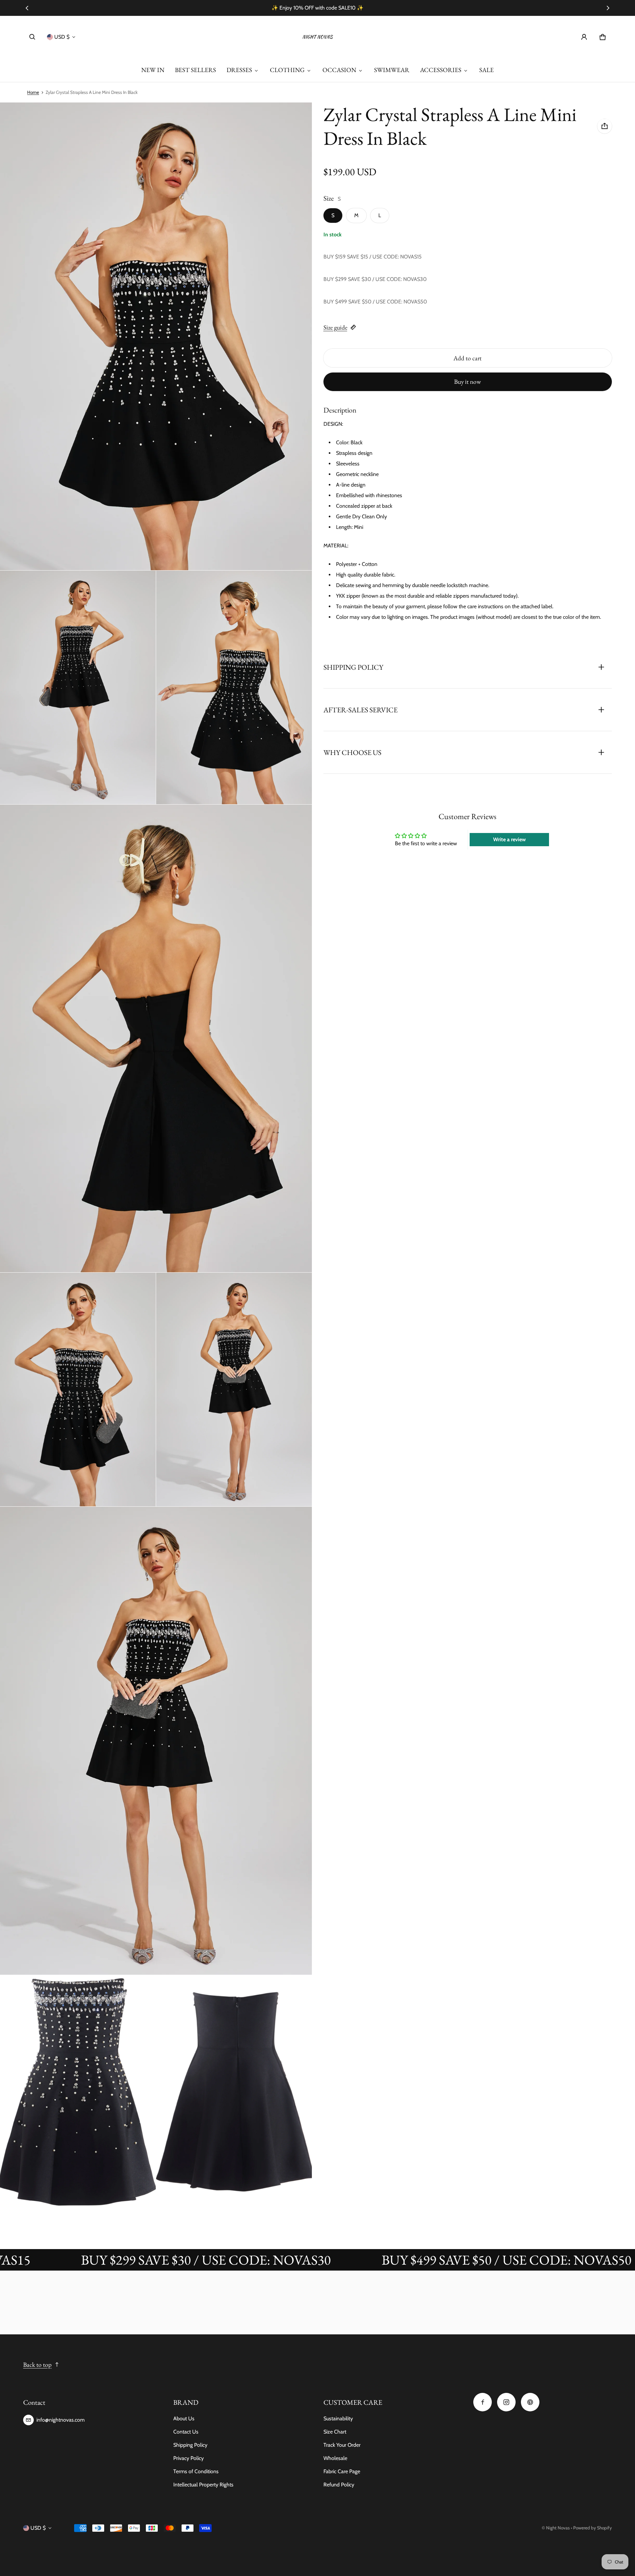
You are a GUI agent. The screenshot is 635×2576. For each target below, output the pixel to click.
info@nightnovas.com (61, 2420)
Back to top (37, 2365)
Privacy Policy (189, 2458)
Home (33, 92)
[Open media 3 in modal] (78, 687)
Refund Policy (339, 2485)
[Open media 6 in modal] (78, 1389)
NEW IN (153, 70)
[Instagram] (506, 2402)
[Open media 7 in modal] (234, 1389)
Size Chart (335, 2432)
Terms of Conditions (196, 2471)
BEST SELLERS (195, 70)
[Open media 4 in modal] (234, 687)
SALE (487, 70)
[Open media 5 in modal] (156, 1038)
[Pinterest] (530, 2402)
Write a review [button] (509, 839)
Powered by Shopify (593, 2528)
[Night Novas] (317, 37)
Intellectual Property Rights (203, 2485)
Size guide (335, 327)
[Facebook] (483, 2402)
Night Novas (558, 2528)
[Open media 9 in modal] (78, 2092)
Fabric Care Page (342, 2471)
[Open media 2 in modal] (156, 336)
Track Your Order (342, 2445)
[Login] (584, 37)
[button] (32, 37)
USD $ (62, 37)
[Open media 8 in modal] (156, 1741)
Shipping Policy (190, 2445)
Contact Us (186, 2432)
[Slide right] (608, 8)
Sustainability (338, 2418)
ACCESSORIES (441, 70)
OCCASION (339, 70)
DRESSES (239, 70)
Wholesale (335, 2458)
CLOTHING (287, 70)
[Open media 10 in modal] (234, 2092)
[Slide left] (27, 8)
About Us (184, 2418)
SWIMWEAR (392, 70)
